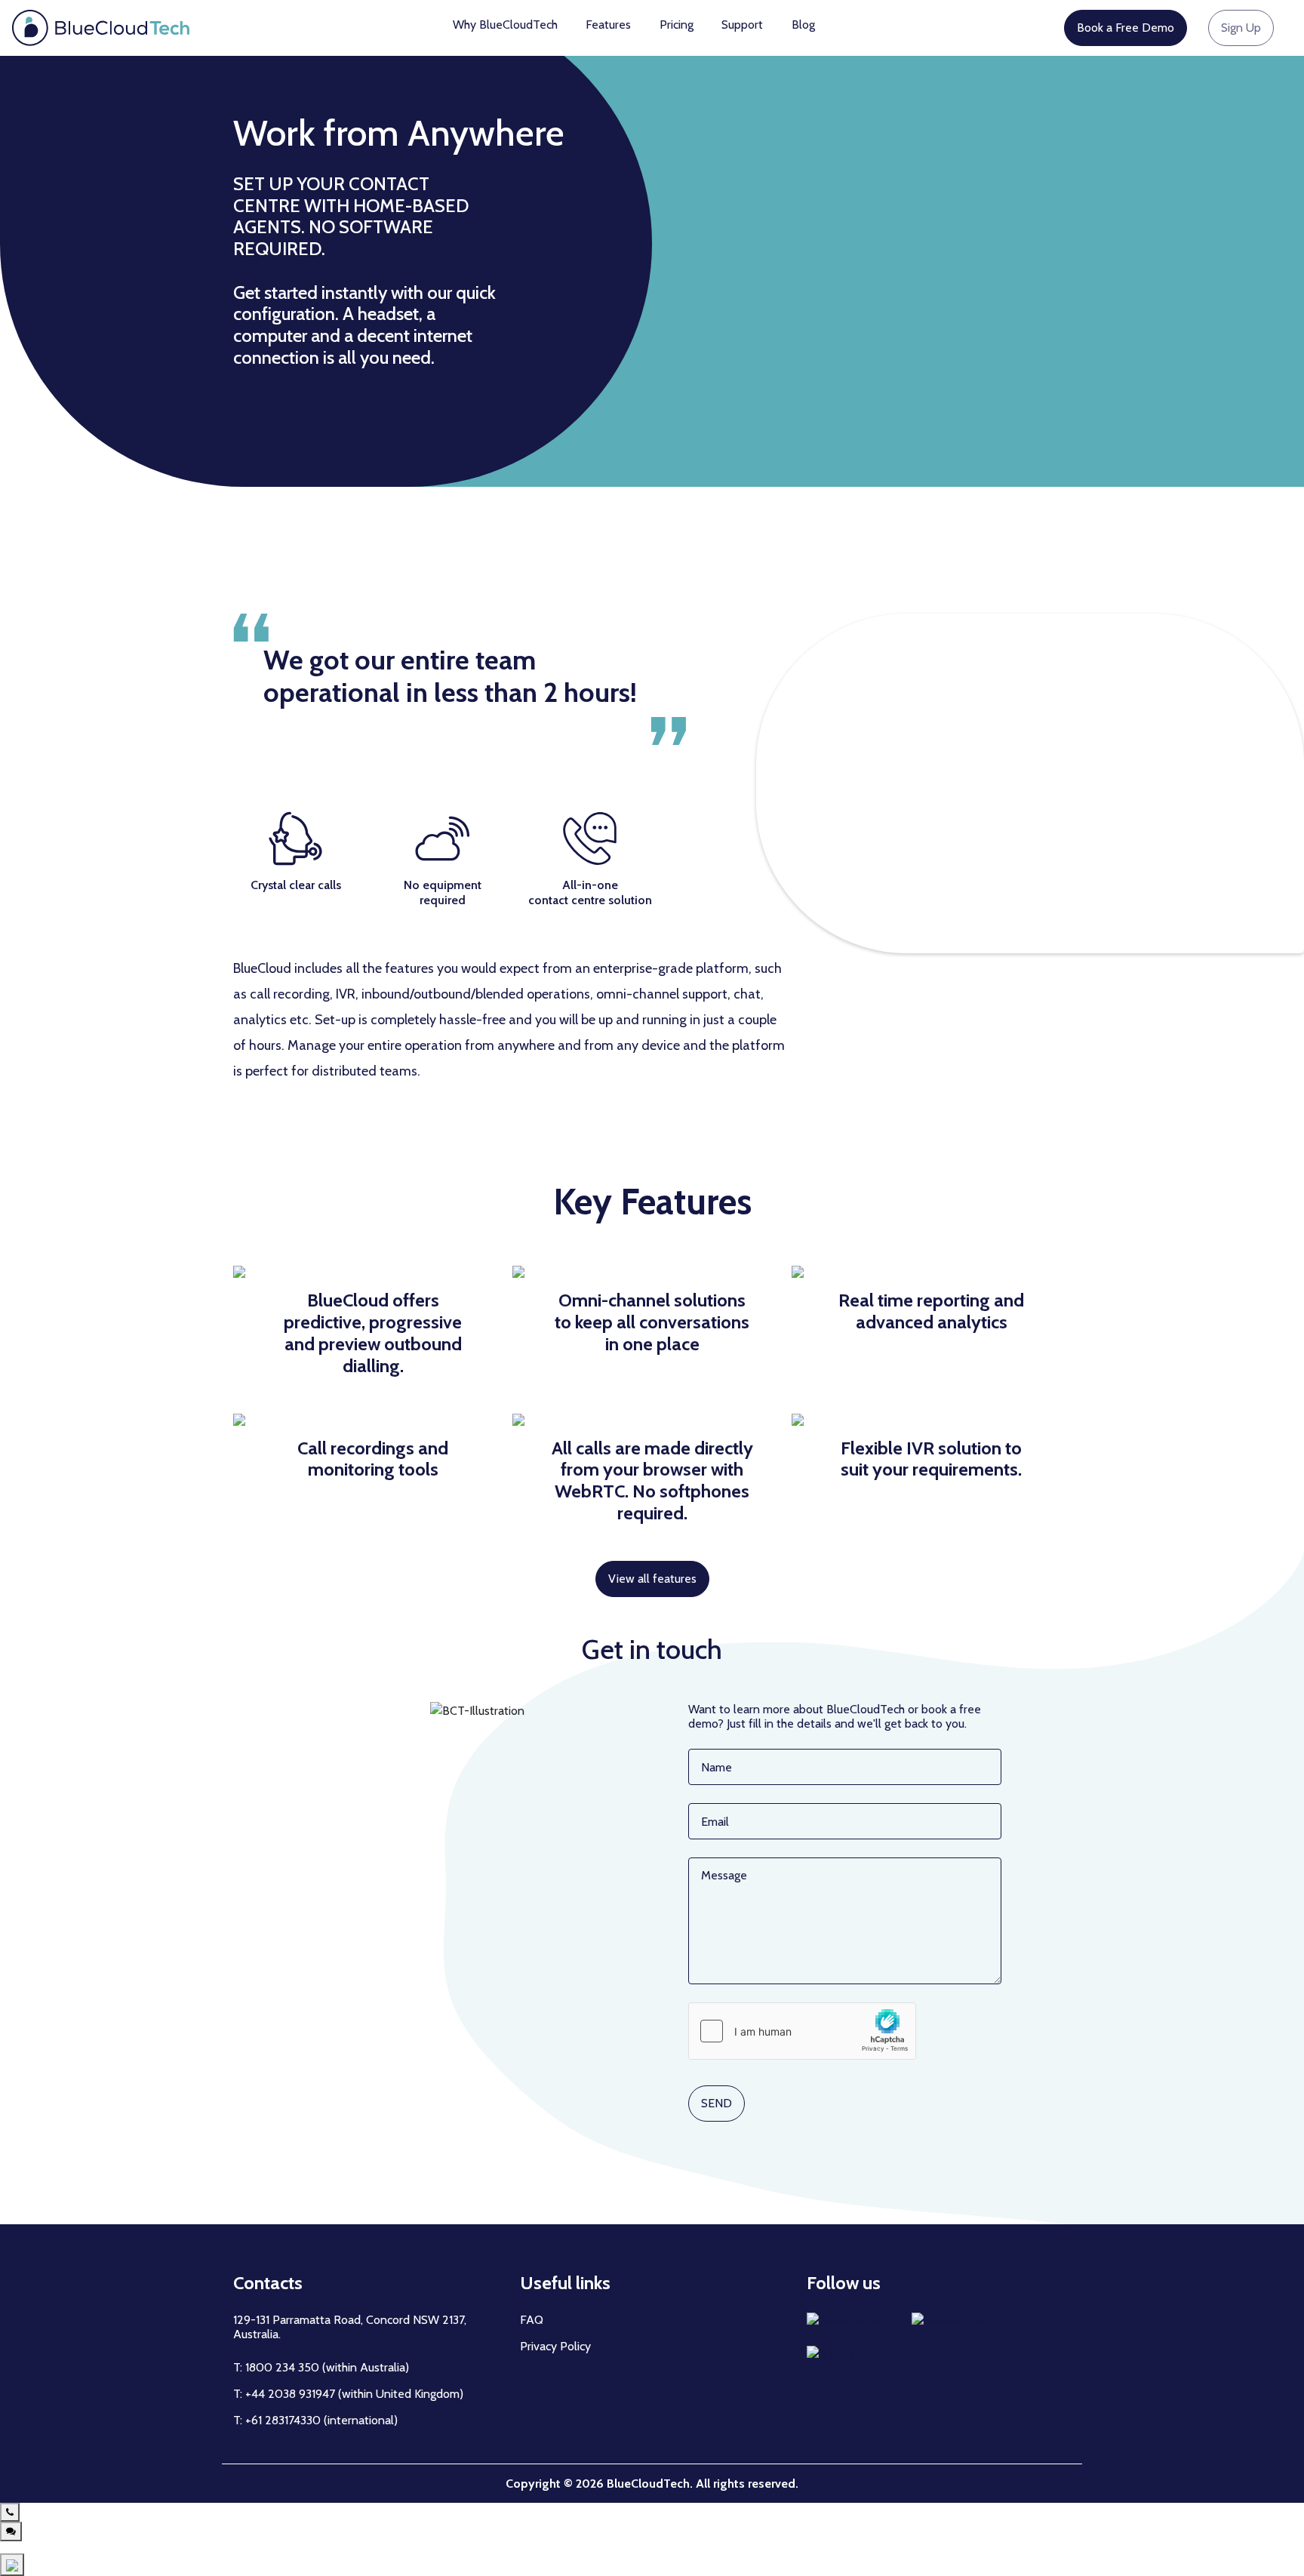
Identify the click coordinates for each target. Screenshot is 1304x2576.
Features (608, 25)
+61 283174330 (283, 2420)
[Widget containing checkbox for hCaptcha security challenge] (802, 2031)
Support (742, 25)
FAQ (532, 2320)
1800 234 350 (282, 2367)
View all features (652, 1579)
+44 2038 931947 (292, 2394)
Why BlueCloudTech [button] (505, 25)
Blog (803, 25)
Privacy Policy (555, 2346)
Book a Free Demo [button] (1126, 28)
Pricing (677, 25)
